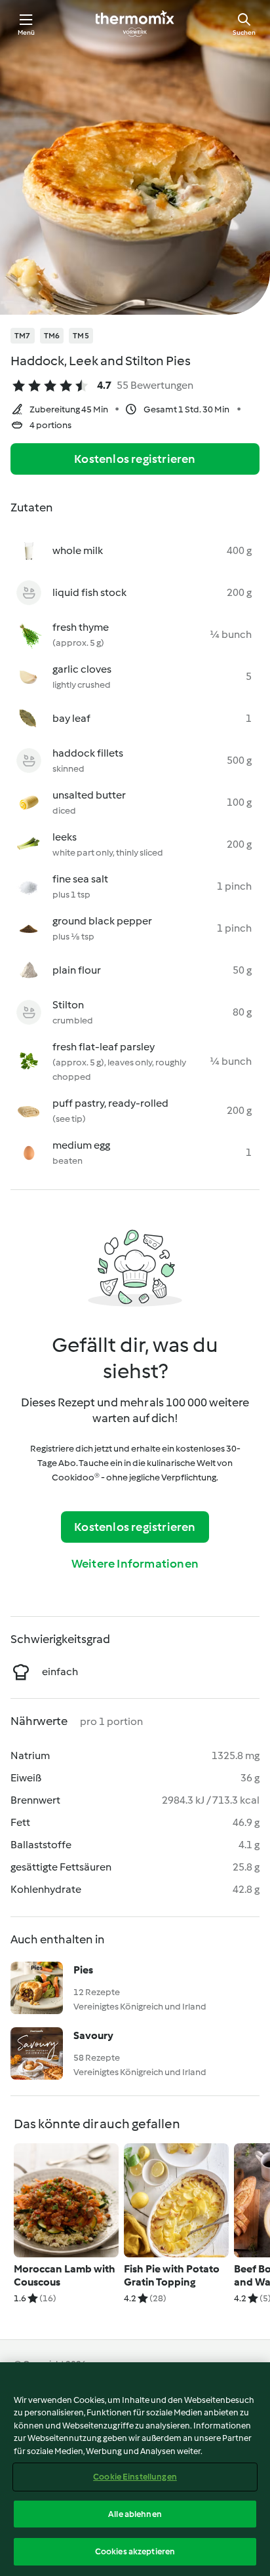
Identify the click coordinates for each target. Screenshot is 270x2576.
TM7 (23, 336)
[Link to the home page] (135, 24)
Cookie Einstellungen (135, 2477)
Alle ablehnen (135, 2514)
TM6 (52, 336)
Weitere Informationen (135, 1564)
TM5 (81, 336)
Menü (27, 32)
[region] (135, 2469)
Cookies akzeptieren (135, 2551)
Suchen (244, 32)
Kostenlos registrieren (135, 459)
